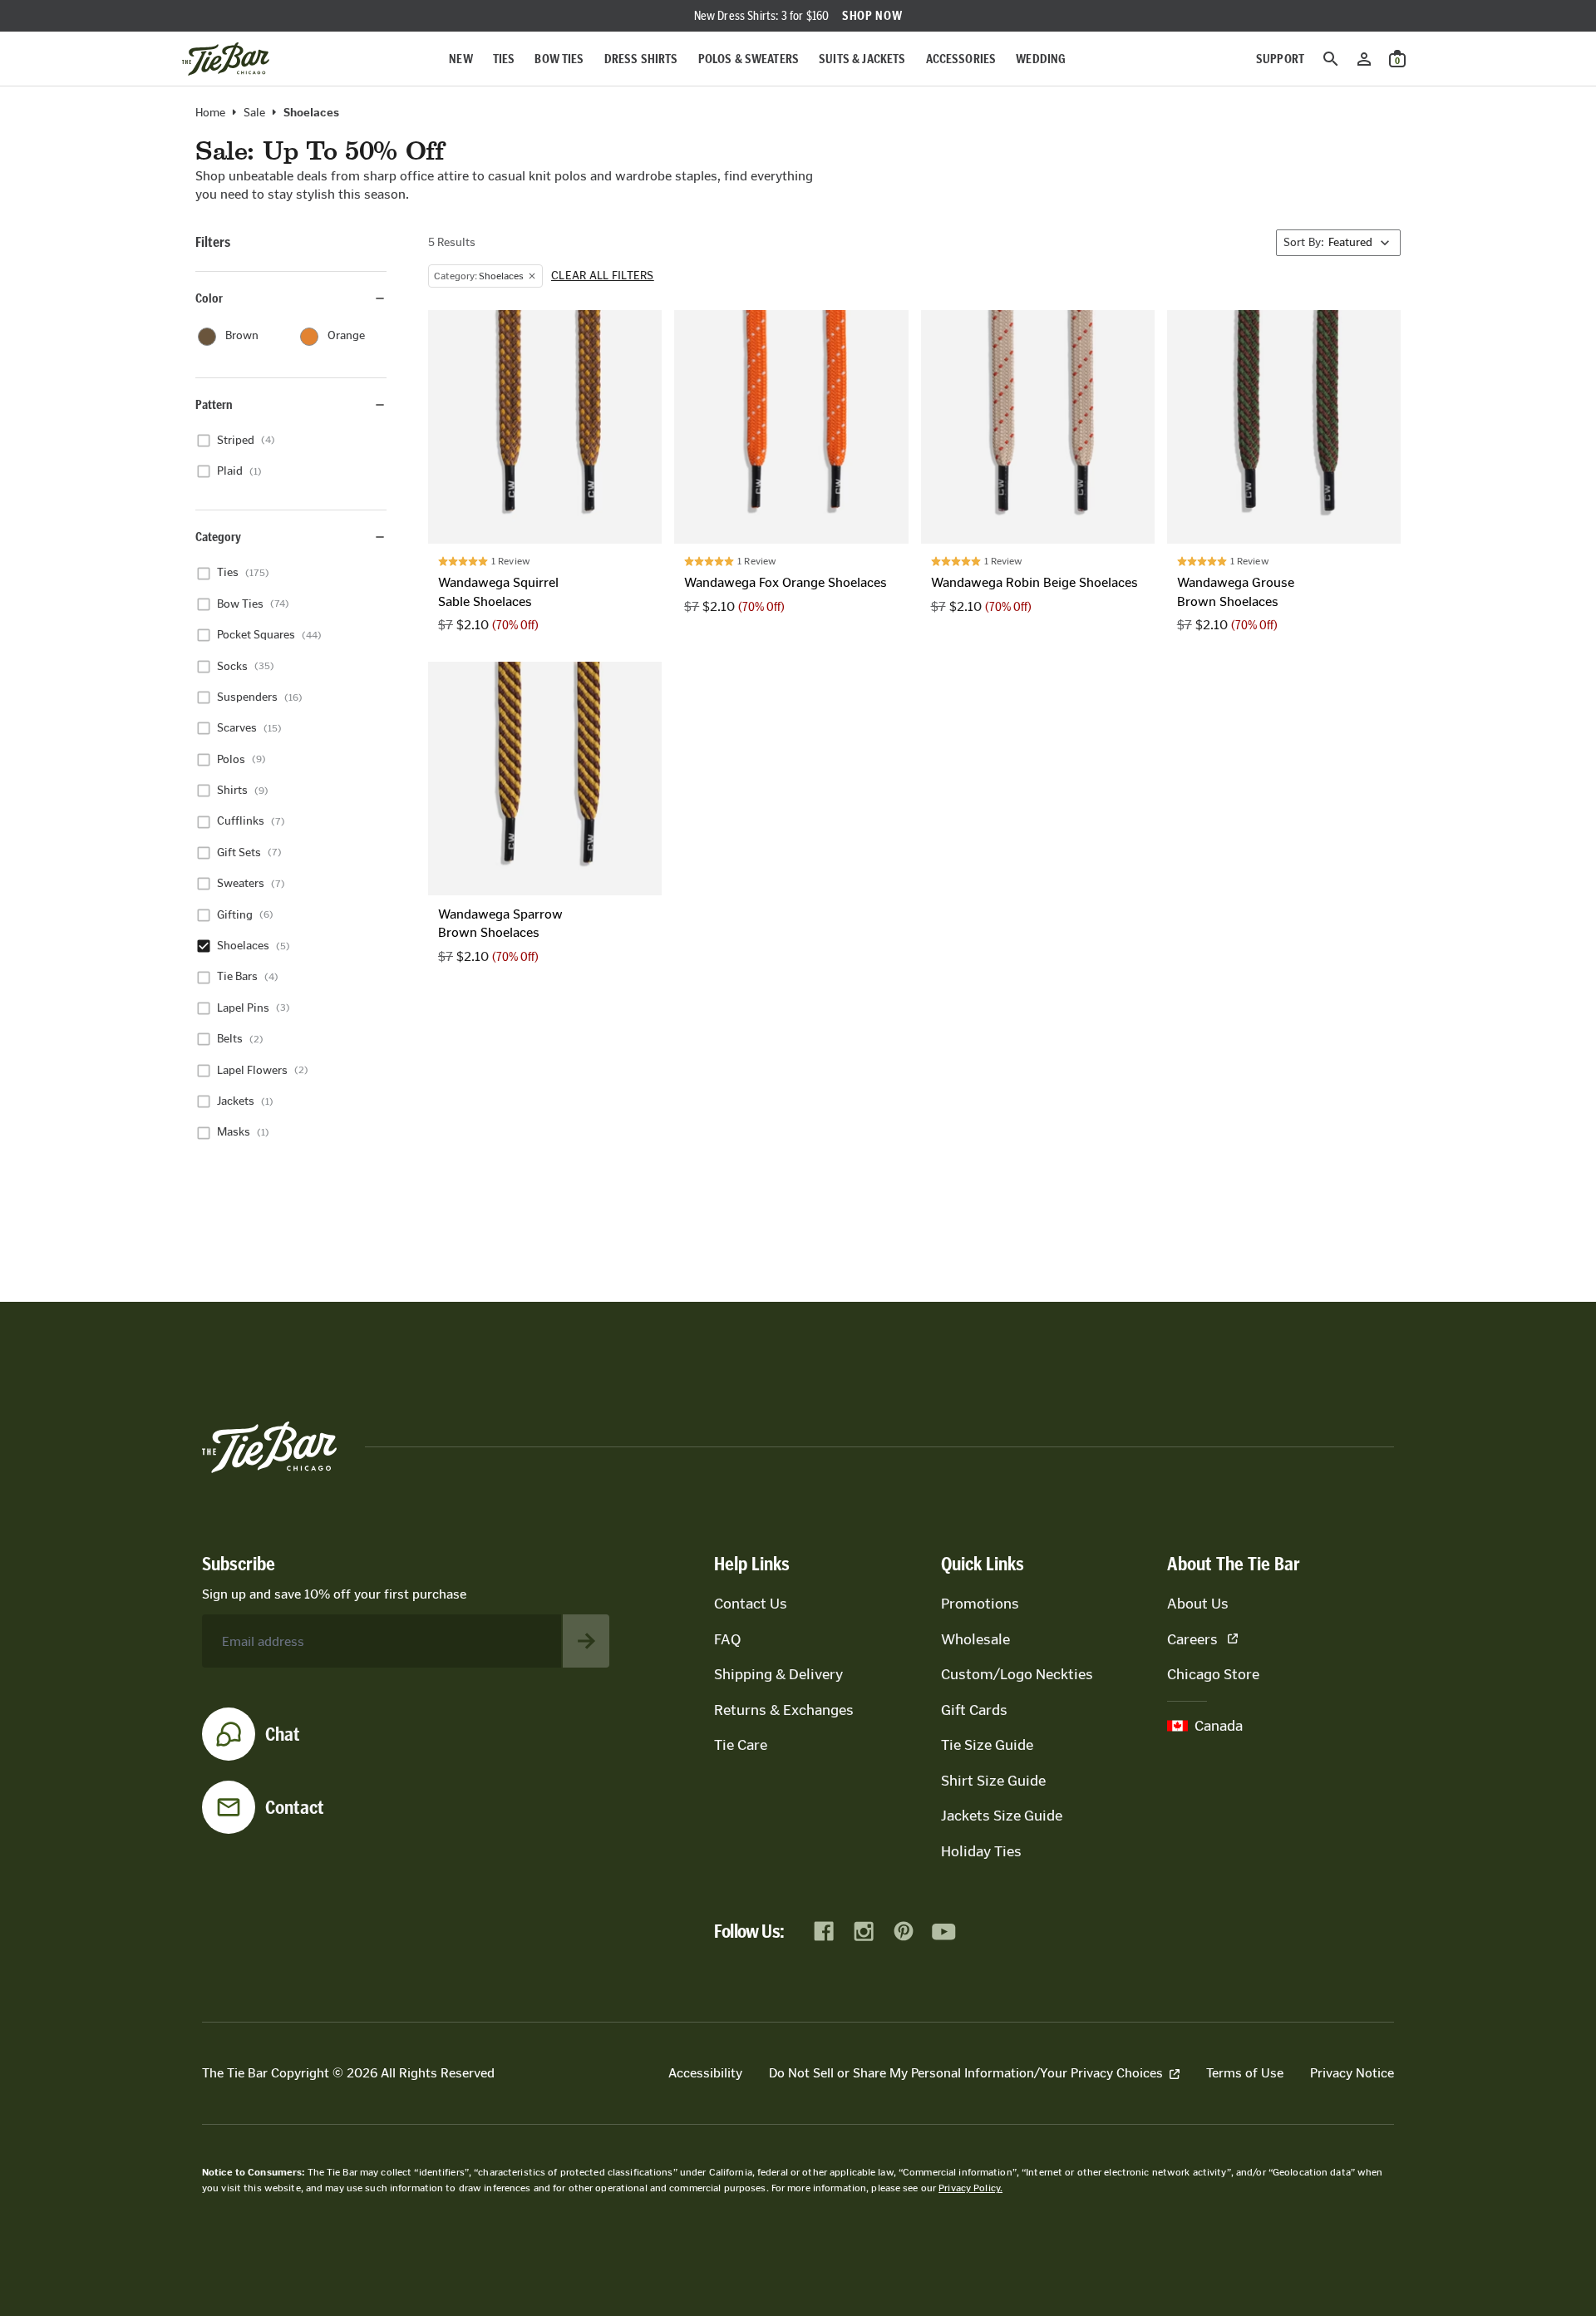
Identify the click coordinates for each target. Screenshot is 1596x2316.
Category (218, 537)
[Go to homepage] (226, 59)
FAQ (727, 1639)
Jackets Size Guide (1002, 1816)
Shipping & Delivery (778, 1674)
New (461, 59)
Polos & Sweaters (749, 59)
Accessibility (705, 2073)
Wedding (1041, 59)
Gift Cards (974, 1710)
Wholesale (975, 1639)
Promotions (980, 1604)
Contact (295, 1807)
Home (210, 113)
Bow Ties (559, 59)
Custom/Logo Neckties (1017, 1674)
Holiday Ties (981, 1851)
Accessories (961, 59)
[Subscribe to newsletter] (586, 1641)
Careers (1192, 1639)
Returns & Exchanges (784, 1710)
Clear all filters (603, 276)
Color (209, 298)
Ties (504, 59)
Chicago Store (1213, 1674)
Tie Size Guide (987, 1745)
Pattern (214, 404)
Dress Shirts (641, 59)
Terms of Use (1245, 2073)
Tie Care (741, 1745)
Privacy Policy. (970, 2188)
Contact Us (751, 1604)
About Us (1198, 1604)
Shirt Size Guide (993, 1781)
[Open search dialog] (1331, 59)
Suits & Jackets (862, 59)
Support (1280, 59)
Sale (254, 113)
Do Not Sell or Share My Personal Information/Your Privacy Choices (966, 2073)
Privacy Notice (1352, 2073)
